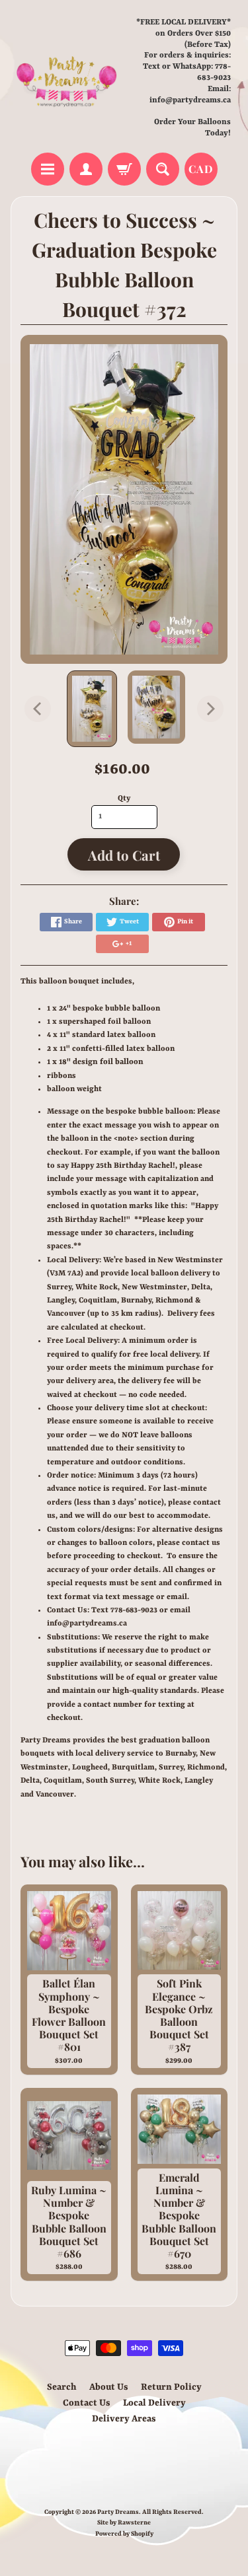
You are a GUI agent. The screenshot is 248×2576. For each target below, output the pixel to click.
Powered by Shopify (124, 2534)
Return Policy (171, 2387)
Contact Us (87, 2403)
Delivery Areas (124, 2419)
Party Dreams (118, 2512)
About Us (109, 2387)
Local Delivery (154, 2403)
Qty (124, 799)
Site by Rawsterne (124, 2523)
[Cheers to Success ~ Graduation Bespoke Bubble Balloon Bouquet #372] (92, 709)
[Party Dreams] (67, 78)
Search (62, 2387)
